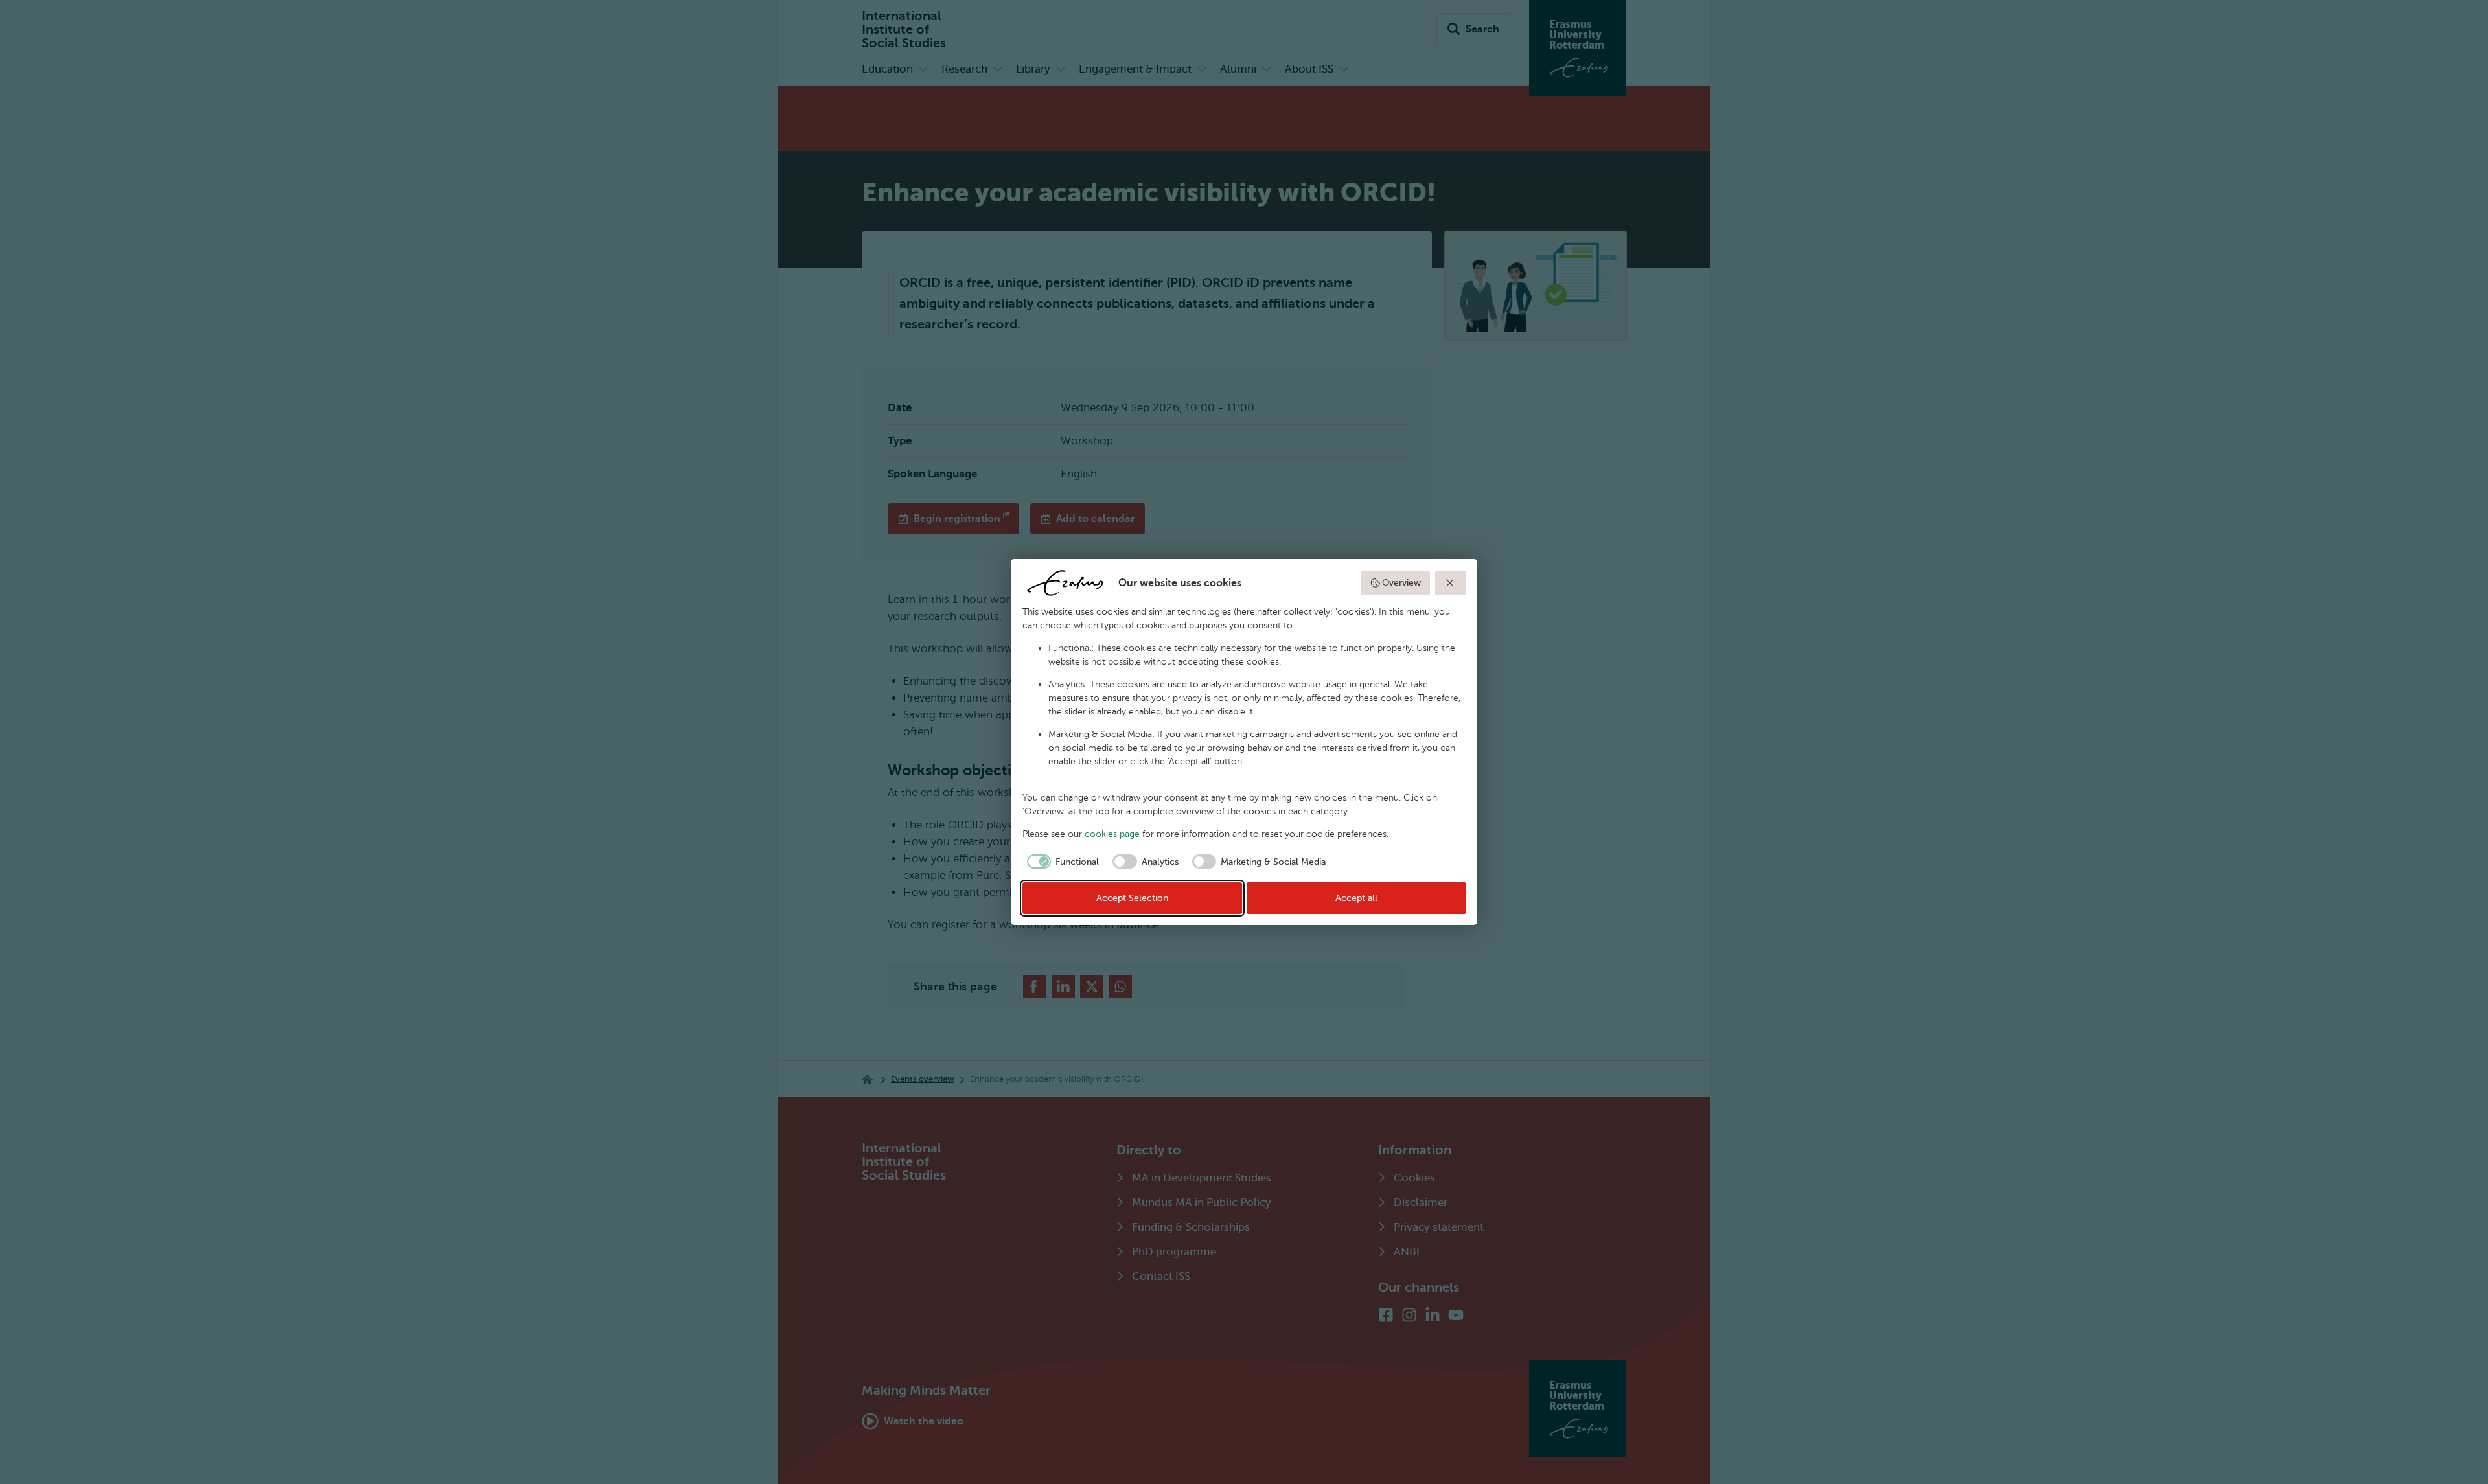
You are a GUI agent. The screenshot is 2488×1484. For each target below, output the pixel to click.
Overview (1401, 583)
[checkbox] (1061, 862)
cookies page (1112, 834)
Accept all (1356, 898)
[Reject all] (1451, 583)
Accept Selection (1132, 898)
